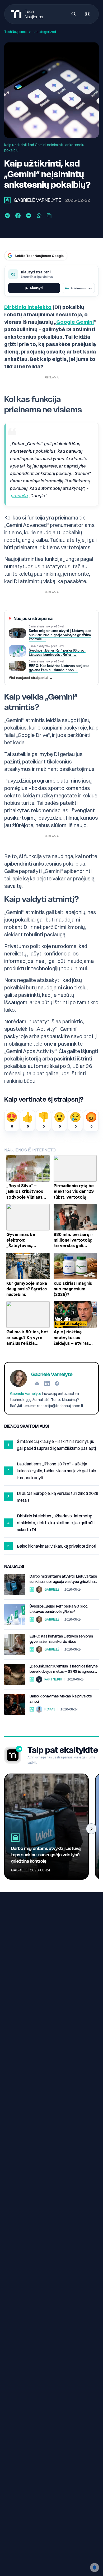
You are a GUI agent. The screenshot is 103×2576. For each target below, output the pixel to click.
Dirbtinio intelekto (28, 307)
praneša (19, 495)
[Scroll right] (91, 1829)
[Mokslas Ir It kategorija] (32, 1649)
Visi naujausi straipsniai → (31, 678)
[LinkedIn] (47, 1383)
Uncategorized (45, 32)
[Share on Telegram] (7, 216)
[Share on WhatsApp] (39, 216)
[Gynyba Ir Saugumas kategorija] (32, 1679)
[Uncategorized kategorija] (7, 200)
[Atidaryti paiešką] (74, 14)
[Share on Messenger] (29, 216)
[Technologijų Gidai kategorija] (32, 1709)
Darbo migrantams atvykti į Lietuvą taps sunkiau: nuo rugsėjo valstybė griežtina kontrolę (63, 1579)
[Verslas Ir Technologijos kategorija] (32, 1590)
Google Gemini (75, 322)
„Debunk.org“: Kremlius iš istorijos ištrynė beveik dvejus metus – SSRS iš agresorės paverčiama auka (64, 1669)
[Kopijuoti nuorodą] (49, 216)
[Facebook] (57, 1383)
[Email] (37, 1383)
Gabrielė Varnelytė (37, 200)
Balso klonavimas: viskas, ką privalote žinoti (61, 1699)
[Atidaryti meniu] (87, 14)
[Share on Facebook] (18, 216)
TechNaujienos (15, 32)
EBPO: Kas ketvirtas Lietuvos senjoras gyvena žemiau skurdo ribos (61, 1639)
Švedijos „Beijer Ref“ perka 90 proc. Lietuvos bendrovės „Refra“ (59, 1609)
